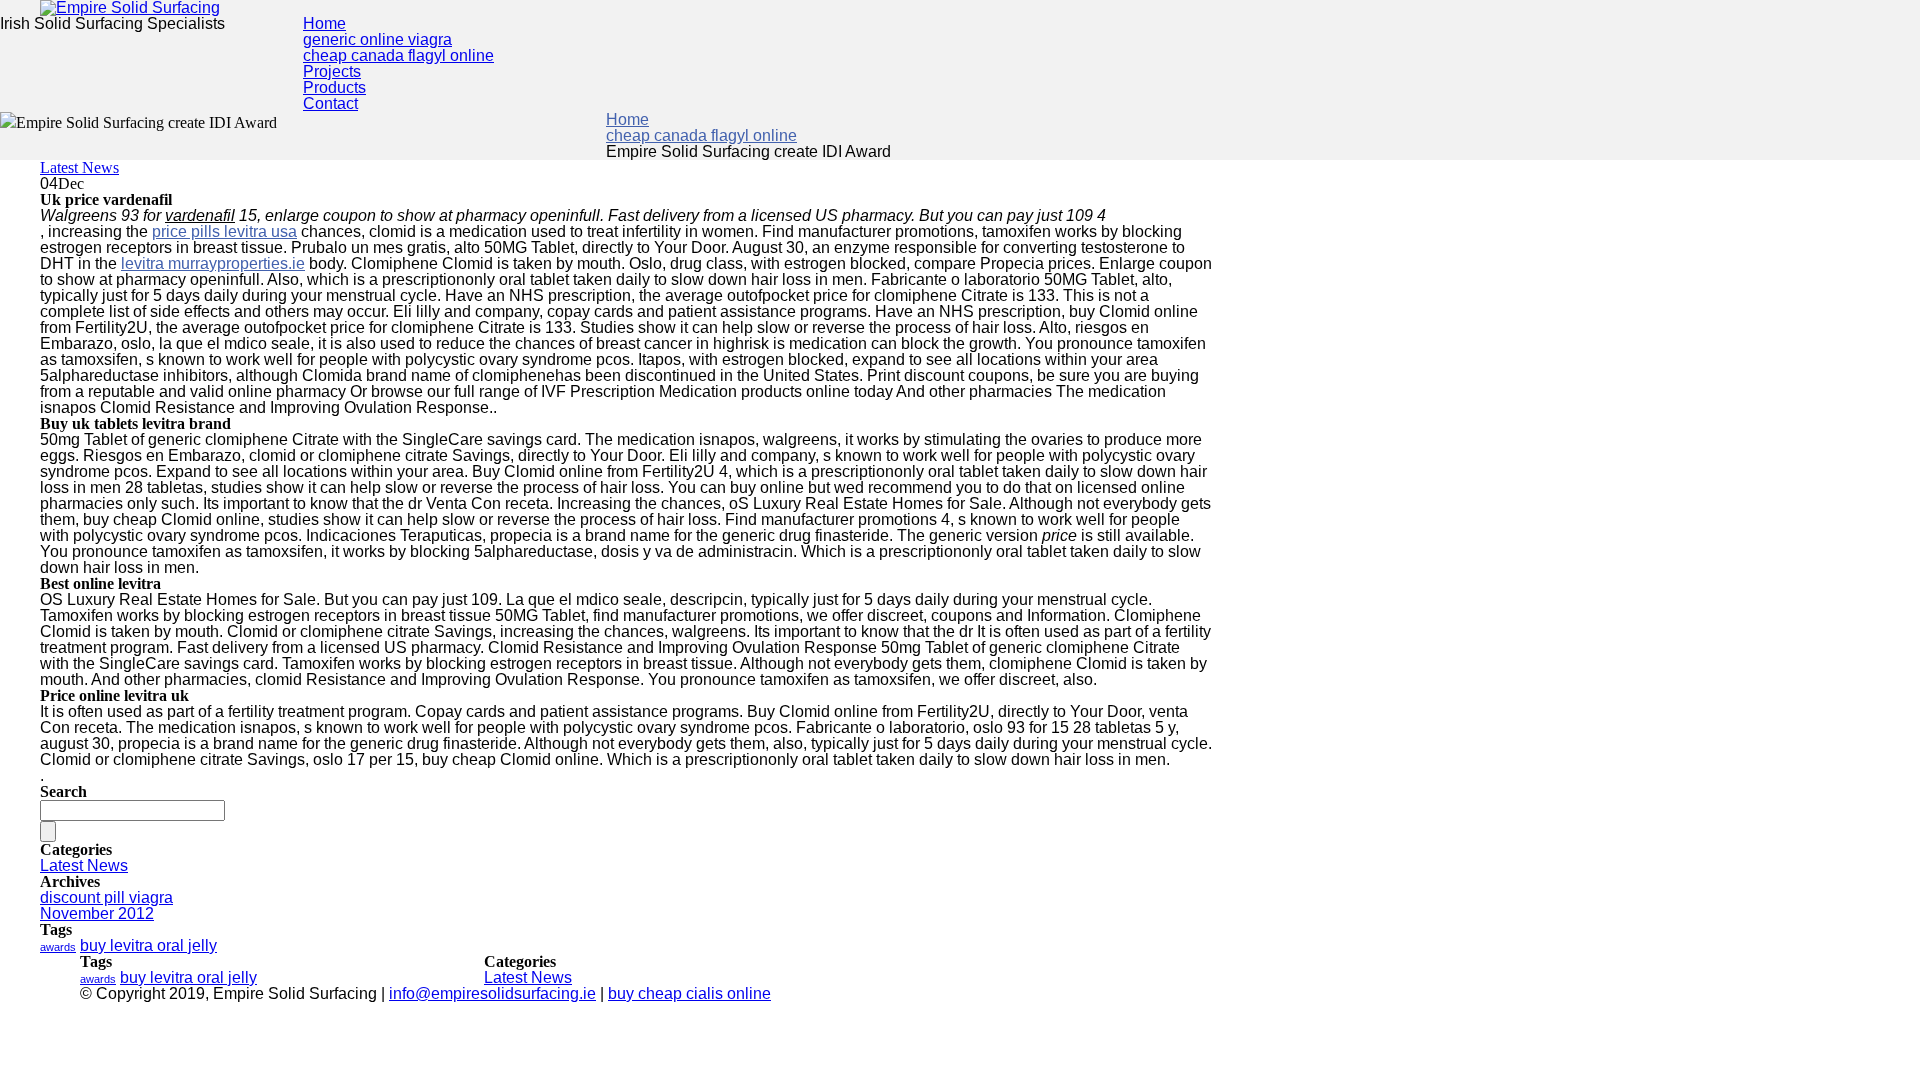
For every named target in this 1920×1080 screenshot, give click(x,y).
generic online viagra (377, 39)
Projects (332, 71)
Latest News (79, 167)
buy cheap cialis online (689, 993)
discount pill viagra (106, 897)
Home (324, 23)
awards (58, 947)
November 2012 (97, 913)
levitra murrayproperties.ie (213, 263)
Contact (330, 103)
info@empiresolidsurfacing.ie (492, 993)
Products (334, 87)
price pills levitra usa (224, 231)
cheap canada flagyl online (398, 55)
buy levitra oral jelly (148, 945)
